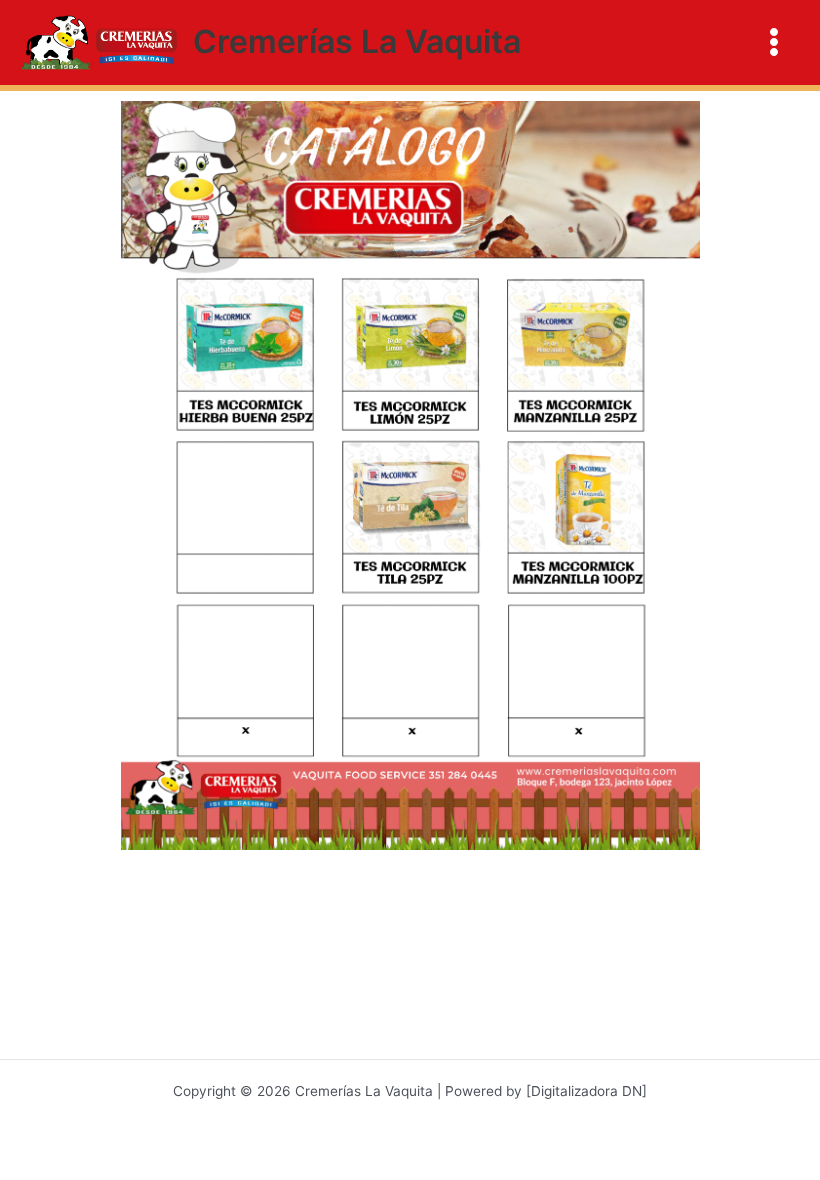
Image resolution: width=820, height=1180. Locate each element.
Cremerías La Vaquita (357, 41)
